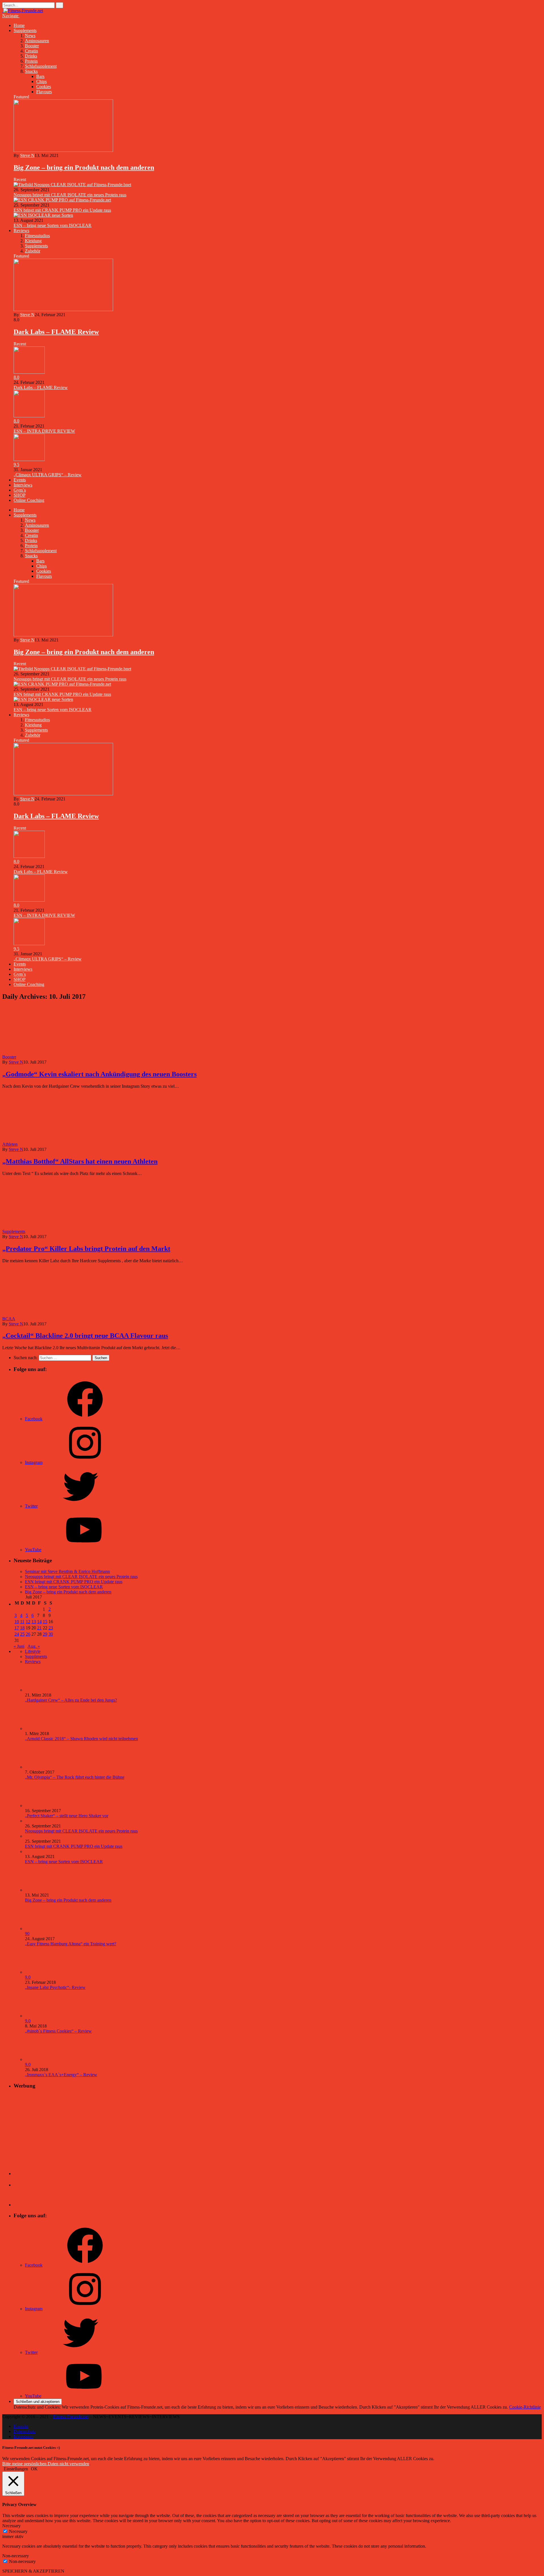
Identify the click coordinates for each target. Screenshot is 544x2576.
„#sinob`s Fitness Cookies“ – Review (58, 2031)
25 (22, 1634)
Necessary (18, 2531)
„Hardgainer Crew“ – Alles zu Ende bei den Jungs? (71, 1700)
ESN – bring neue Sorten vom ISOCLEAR (53, 225)
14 (39, 1622)
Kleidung (33, 241)
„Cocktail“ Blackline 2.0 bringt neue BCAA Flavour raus (85, 1336)
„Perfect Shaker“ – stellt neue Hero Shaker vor (67, 1816)
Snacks (31, 71)
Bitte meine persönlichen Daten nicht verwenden (46, 2464)
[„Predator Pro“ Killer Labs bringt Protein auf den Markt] (76, 1231)
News (30, 36)
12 (28, 1622)
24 (17, 1634)
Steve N (27, 155)
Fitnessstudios (37, 236)
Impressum (23, 2436)
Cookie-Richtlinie (525, 2407)
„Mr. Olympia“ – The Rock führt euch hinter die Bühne (75, 1777)
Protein (31, 61)
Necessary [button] (11, 2526)
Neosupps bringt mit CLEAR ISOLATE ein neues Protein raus (70, 195)
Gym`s (20, 490)
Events (20, 480)
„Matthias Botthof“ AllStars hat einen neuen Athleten (80, 1161)
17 (17, 1628)
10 (17, 1622)
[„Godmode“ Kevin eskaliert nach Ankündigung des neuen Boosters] (67, 1057)
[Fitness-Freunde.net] (23, 11)
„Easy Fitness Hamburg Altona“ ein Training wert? (71, 1944)
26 (28, 1634)
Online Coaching (29, 500)
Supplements (25, 30)
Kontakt (21, 2426)
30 (51, 1634)
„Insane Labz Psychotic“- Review (55, 1987)
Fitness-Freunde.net (71, 2417)
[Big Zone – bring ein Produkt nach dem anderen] (63, 150)
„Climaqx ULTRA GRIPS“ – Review (48, 475)
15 (45, 1622)
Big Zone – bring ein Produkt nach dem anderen (84, 167)
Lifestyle (33, 1651)
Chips (42, 81)
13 (34, 1622)
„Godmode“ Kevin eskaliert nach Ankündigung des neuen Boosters (99, 1074)
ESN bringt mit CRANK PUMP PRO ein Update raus (62, 210)
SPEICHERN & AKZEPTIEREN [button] (33, 2571)
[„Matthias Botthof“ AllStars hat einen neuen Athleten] (68, 1144)
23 (51, 1628)
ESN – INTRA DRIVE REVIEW (44, 431)
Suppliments (36, 1656)
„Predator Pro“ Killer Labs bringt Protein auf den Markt (86, 1249)
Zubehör (33, 251)
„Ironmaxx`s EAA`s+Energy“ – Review (61, 2075)
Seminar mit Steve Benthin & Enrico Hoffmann (67, 1571)
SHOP (20, 495)
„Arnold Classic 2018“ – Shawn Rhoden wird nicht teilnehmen (81, 1739)
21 (39, 1628)
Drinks (31, 56)
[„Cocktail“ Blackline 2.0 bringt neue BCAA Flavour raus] (66, 1319)
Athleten (10, 1144)
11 (22, 1622)
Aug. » (34, 1646)
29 (45, 1634)
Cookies (44, 87)
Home (19, 25)
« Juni (19, 1646)
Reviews (21, 230)
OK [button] (34, 2469)
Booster (32, 46)
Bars (40, 76)
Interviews (23, 485)
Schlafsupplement (41, 66)
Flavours (44, 92)
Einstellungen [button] (16, 2469)
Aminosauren (37, 41)
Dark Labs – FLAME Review (56, 332)
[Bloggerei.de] (25, 2174)
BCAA (9, 1319)
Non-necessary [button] (16, 2556)
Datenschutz (25, 2431)
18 (22, 1628)
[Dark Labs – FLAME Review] (63, 310)
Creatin (31, 51)
